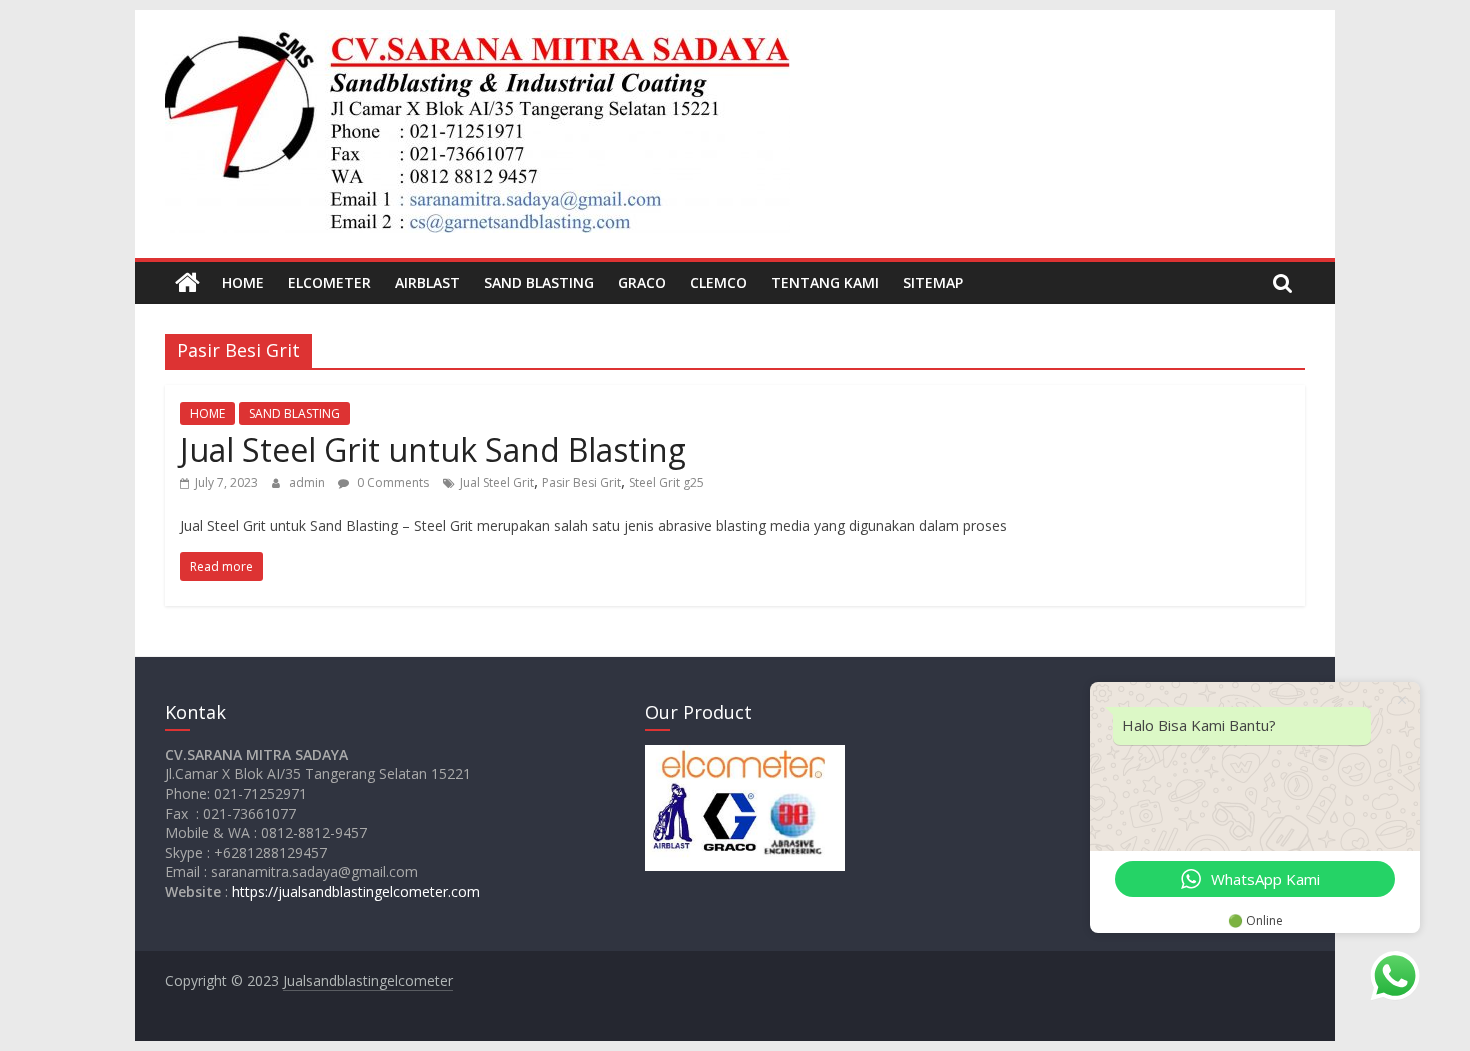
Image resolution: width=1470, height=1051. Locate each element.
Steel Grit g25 (666, 482)
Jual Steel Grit (497, 482)
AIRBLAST (427, 282)
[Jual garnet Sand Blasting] (187, 283)
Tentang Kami (825, 282)
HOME (243, 282)
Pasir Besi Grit (581, 482)
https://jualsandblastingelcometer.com (356, 891)
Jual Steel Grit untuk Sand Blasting (433, 449)
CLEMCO (718, 282)
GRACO (642, 282)
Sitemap (933, 282)
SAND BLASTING (539, 282)
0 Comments (391, 482)
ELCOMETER (329, 282)
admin (308, 482)
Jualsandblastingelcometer (368, 980)
